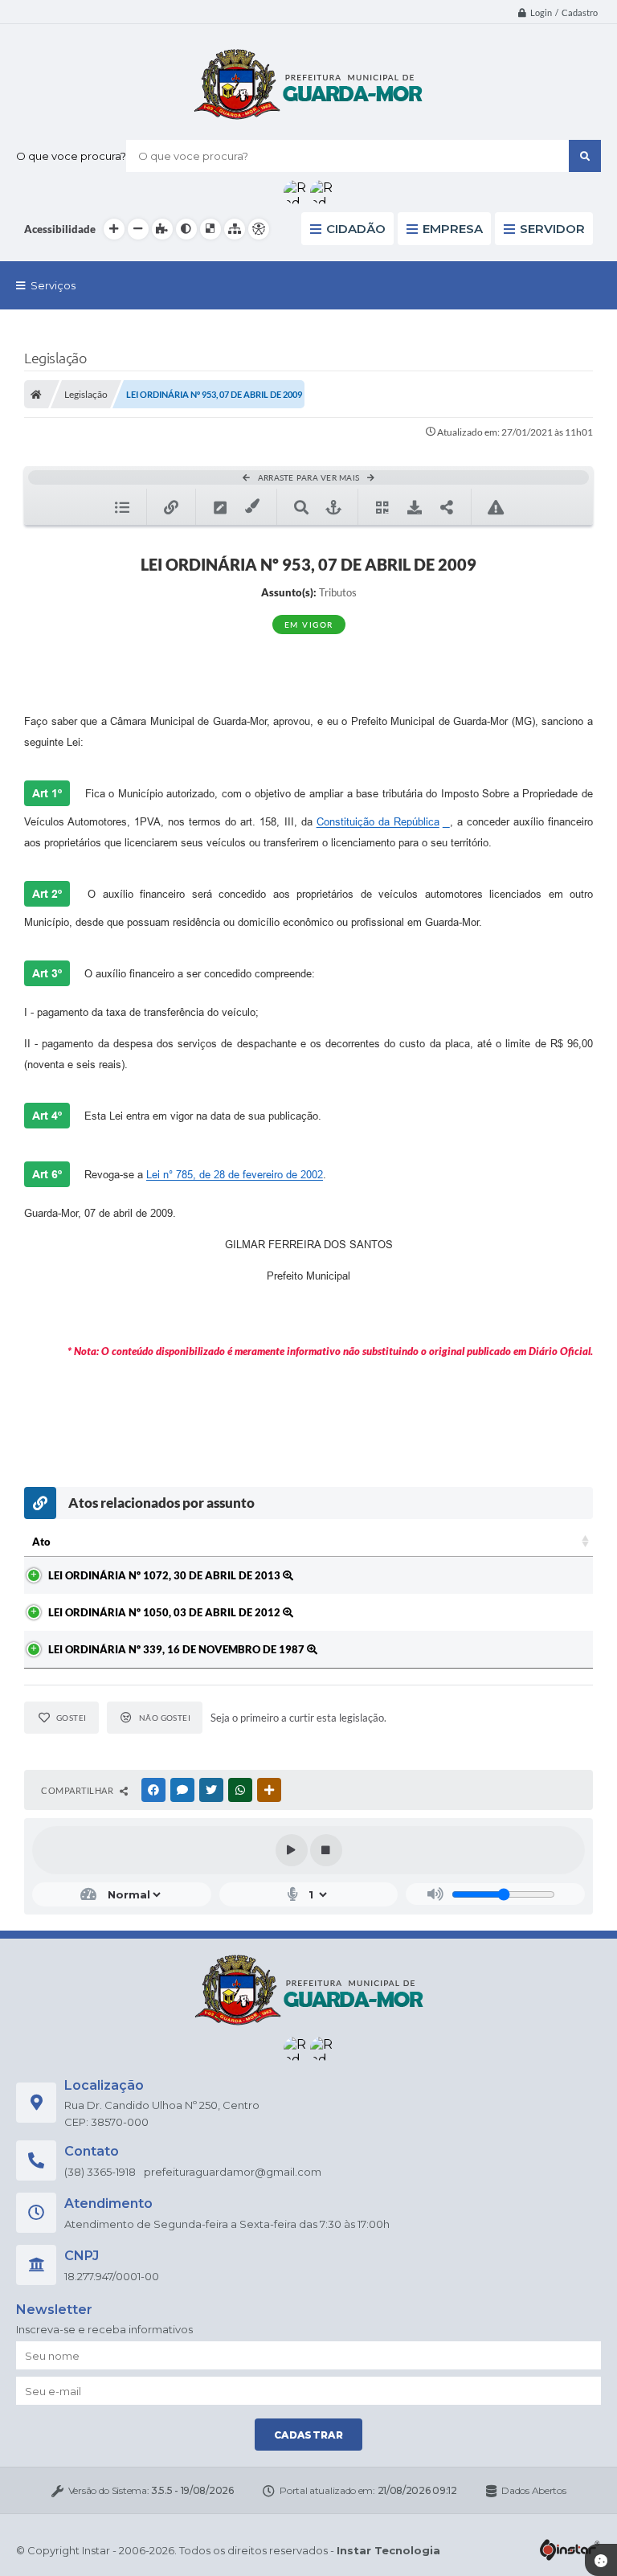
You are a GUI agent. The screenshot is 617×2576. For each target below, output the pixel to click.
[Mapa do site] (235, 229)
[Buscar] (585, 156)
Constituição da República (378, 822)
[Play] (292, 1850)
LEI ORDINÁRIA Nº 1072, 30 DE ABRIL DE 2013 (165, 1575)
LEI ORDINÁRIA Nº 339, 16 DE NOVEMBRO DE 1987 (178, 1649)
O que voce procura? (71, 156)
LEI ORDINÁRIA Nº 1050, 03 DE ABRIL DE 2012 (165, 1612)
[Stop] (326, 1850)
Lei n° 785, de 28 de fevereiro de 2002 (235, 1175)
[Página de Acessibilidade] (259, 229)
